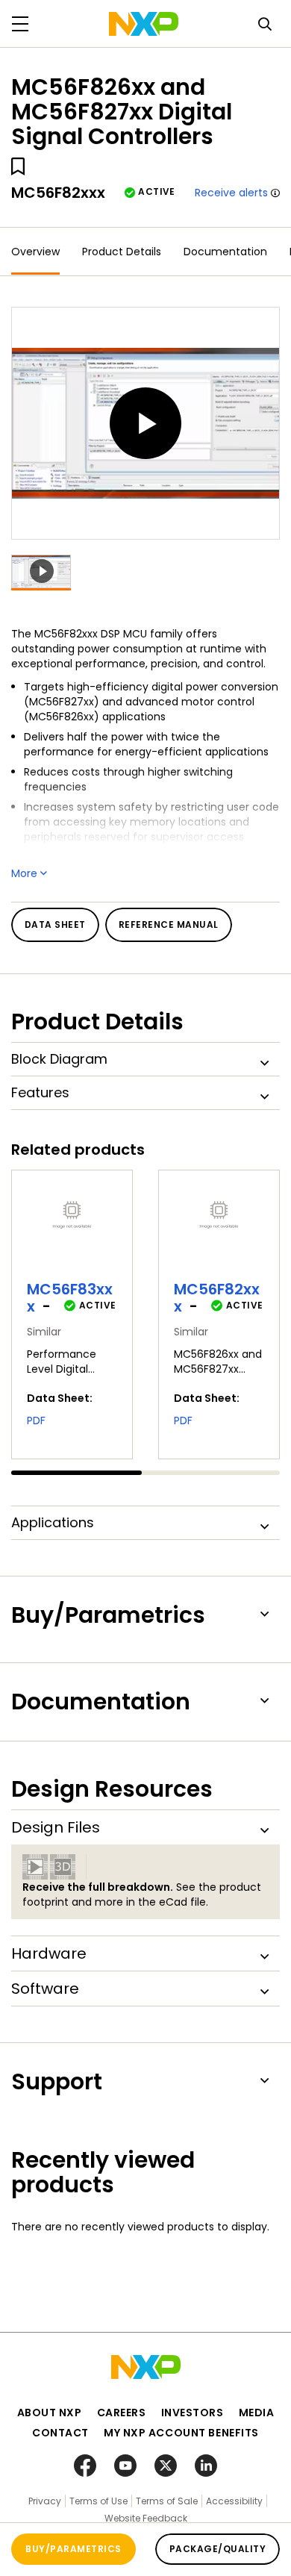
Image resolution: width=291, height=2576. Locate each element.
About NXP (50, 2413)
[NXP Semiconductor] (144, 24)
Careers (122, 2413)
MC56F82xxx (217, 1298)
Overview (35, 252)
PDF (36, 1420)
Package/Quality (218, 2549)
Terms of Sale (167, 2501)
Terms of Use (98, 2501)
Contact (60, 2433)
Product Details (122, 252)
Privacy (45, 2501)
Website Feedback (146, 2518)
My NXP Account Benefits (181, 2433)
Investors (193, 2413)
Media (257, 2413)
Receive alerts (231, 193)
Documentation (225, 252)
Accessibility (234, 2501)
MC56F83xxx (70, 1298)
